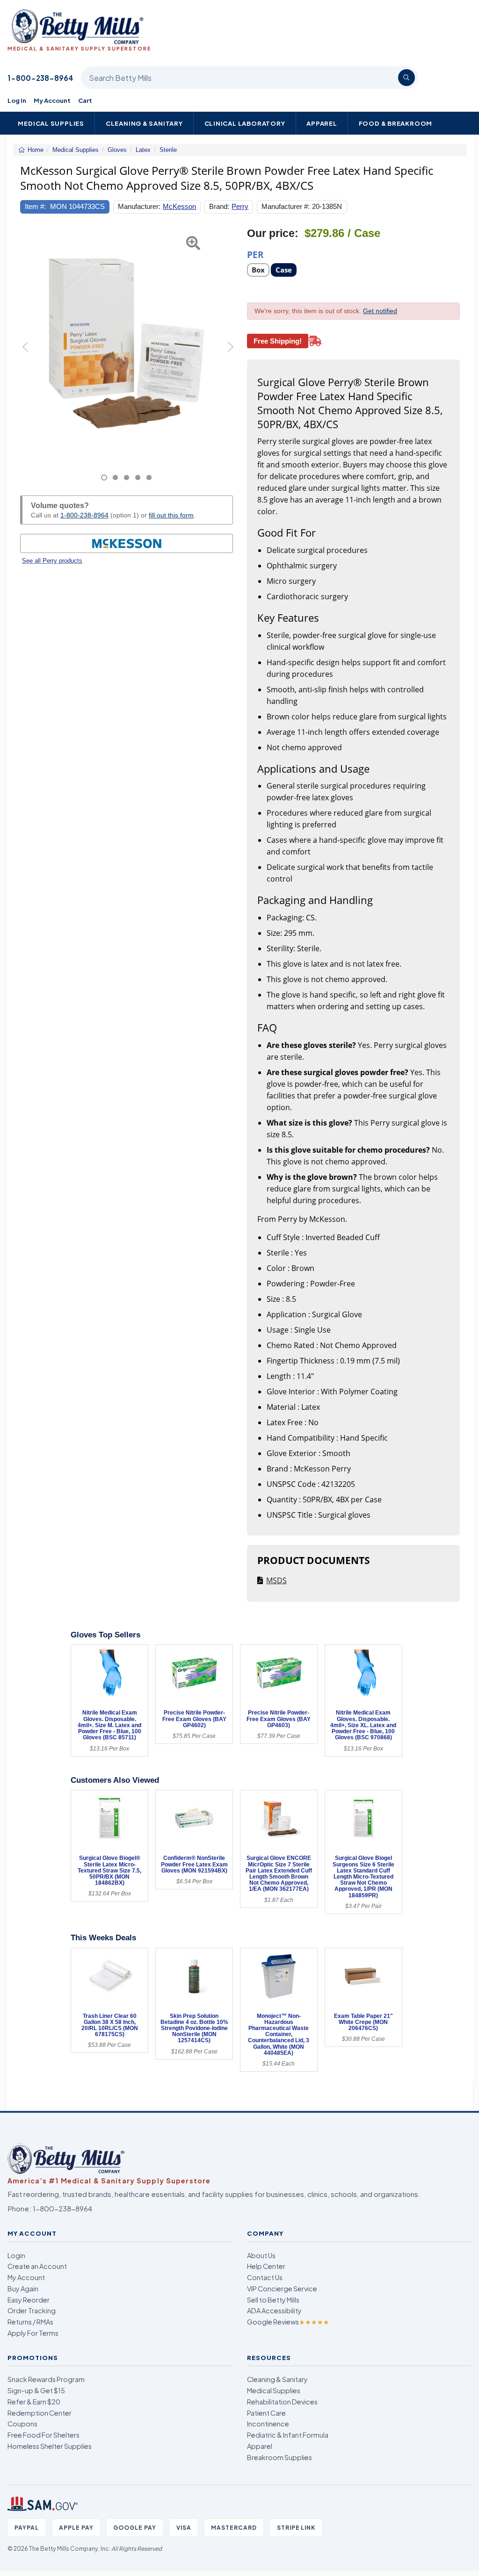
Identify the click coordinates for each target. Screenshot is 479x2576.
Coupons (22, 2424)
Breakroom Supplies (279, 2457)
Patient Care (266, 2413)
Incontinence (268, 2424)
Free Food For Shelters (44, 2435)
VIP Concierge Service (282, 2289)
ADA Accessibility (274, 2311)
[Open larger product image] (127, 344)
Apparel (322, 123)
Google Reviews (288, 2322)
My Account (52, 100)
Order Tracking (32, 2311)
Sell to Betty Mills (273, 2300)
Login (16, 2255)
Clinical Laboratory (245, 123)
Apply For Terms (33, 2333)
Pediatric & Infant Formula (288, 2435)
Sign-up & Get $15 (36, 2390)
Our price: (273, 233)
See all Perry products (52, 561)
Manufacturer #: (286, 206)
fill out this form (171, 515)
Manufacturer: (139, 206)
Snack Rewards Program (46, 2379)
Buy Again (23, 2289)
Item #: (35, 206)
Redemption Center (40, 2413)
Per (255, 254)
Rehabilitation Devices (282, 2402)
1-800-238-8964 (40, 78)
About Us (261, 2255)
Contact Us (265, 2277)
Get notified (380, 311)
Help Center (266, 2266)
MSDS (276, 1580)
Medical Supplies (51, 123)
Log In (17, 100)
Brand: (219, 206)
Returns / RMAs (30, 2322)
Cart (85, 100)
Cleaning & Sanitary (144, 123)
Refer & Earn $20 (34, 2402)
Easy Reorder (29, 2300)
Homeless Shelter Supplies (50, 2446)
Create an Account (37, 2266)
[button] (28, 354)
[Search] (406, 78)
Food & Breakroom (396, 123)
